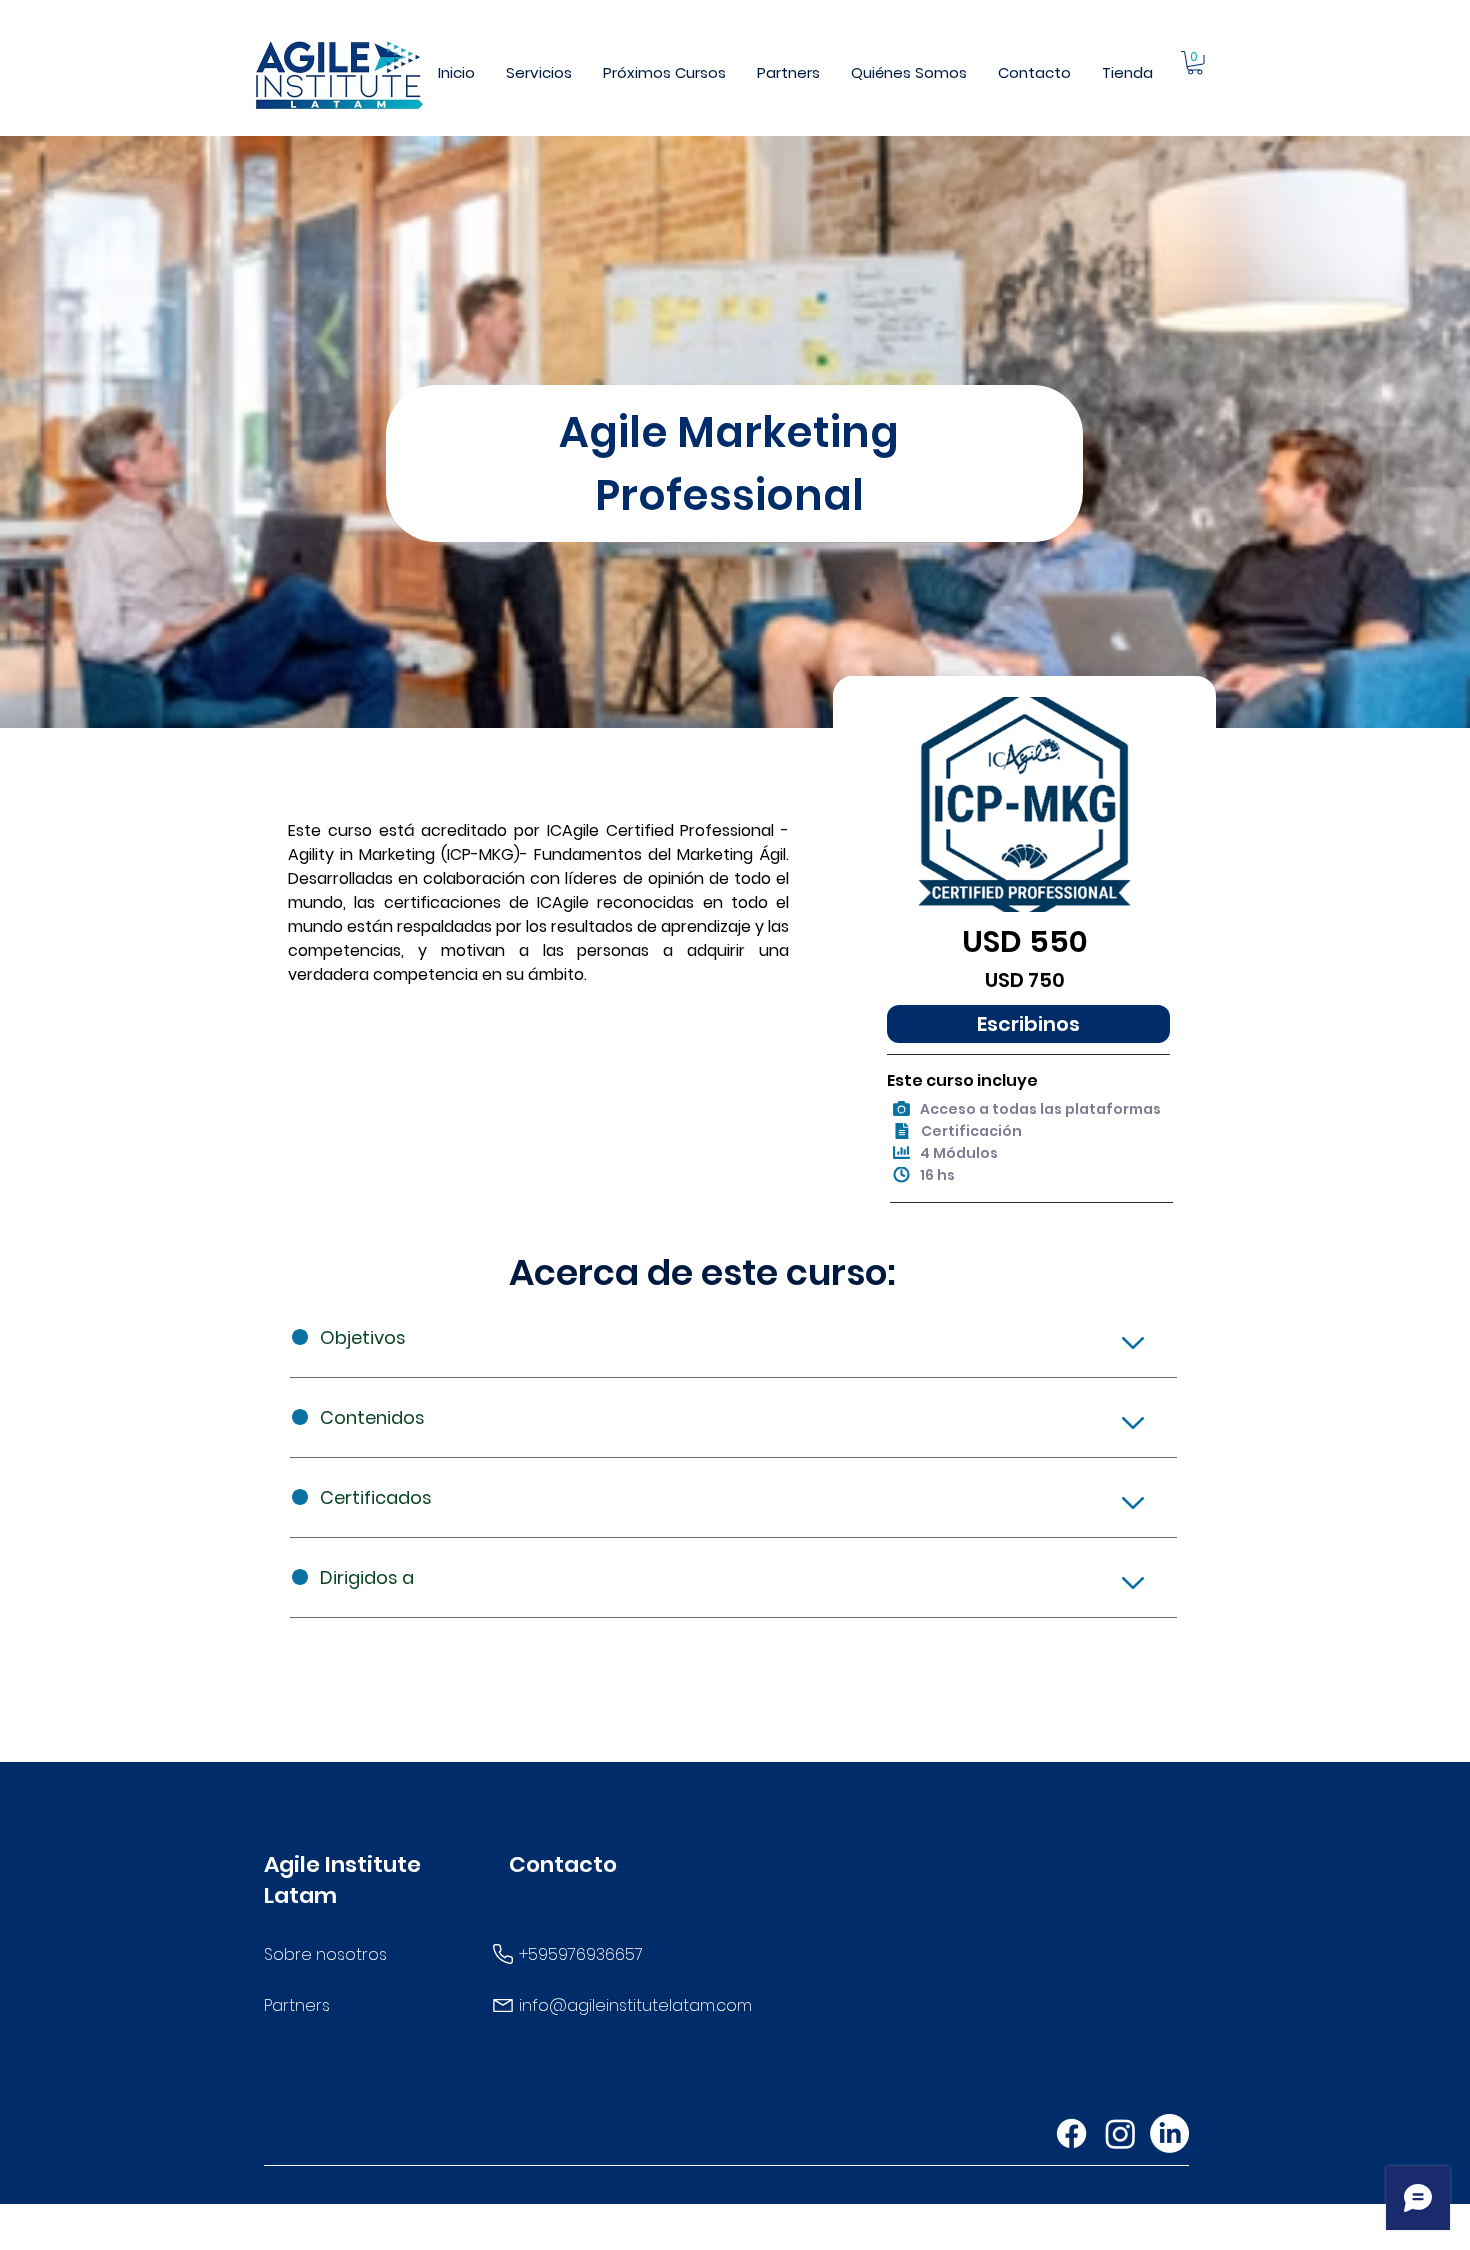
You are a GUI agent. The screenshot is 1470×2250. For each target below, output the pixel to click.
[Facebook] (1071, 2133)
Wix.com (896, 2233)
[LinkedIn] (1169, 2133)
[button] (539, 72)
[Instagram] (1120, 2133)
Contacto (563, 1864)
